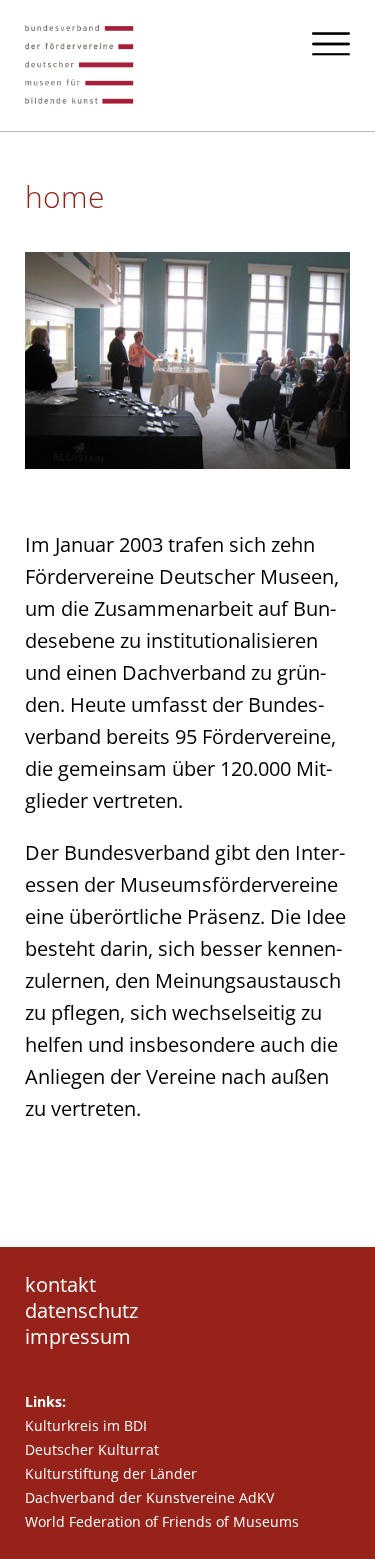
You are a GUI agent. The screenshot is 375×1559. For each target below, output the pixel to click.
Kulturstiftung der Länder (111, 1473)
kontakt (60, 1285)
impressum (78, 1337)
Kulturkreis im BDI (86, 1425)
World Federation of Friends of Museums (162, 1521)
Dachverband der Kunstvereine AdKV (149, 1497)
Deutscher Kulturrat (92, 1449)
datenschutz (81, 1311)
